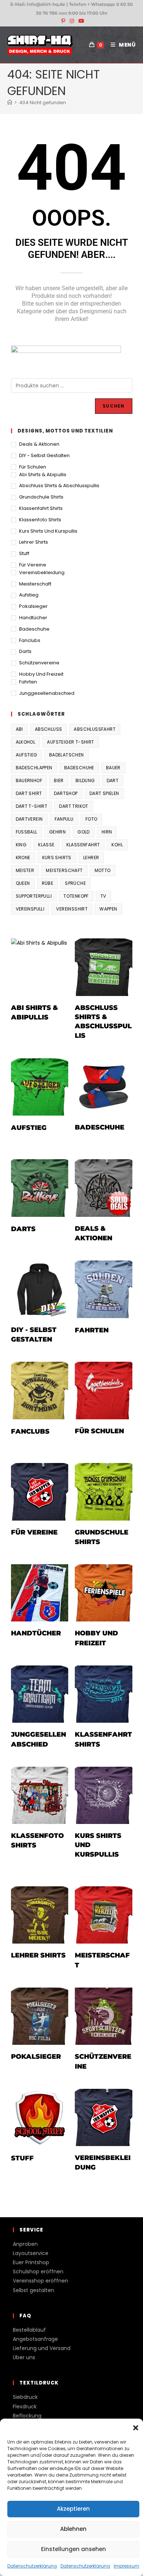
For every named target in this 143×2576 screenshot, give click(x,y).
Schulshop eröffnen (38, 2272)
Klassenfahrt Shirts (41, 508)
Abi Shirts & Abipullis (43, 475)
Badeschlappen (34, 768)
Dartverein (29, 819)
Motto (103, 870)
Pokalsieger (33, 606)
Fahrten (28, 682)
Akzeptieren (73, 2509)
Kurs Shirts (57, 858)
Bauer (113, 768)
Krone (23, 858)
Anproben (25, 2244)
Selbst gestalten (34, 2290)
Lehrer (91, 858)
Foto (91, 819)
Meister (25, 870)
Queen (23, 883)
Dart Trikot (74, 806)
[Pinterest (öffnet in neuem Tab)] (63, 21)
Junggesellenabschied (47, 693)
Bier (59, 780)
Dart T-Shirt (32, 806)
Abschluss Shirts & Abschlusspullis (59, 486)
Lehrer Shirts (34, 542)
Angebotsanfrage (35, 2339)
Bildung (85, 780)
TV (103, 896)
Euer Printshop (31, 2262)
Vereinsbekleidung (42, 572)
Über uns (24, 2357)
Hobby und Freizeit (41, 674)
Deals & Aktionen (39, 444)
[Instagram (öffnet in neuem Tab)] (72, 21)
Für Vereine (33, 565)
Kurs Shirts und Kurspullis (48, 531)
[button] (136, 2428)
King (21, 845)
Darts (25, 651)
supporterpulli (34, 896)
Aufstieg (29, 595)
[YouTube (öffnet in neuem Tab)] (80, 21)
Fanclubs (30, 640)
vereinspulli (30, 909)
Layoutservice (31, 2253)
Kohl (117, 845)
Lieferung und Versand (42, 2348)
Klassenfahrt (83, 845)
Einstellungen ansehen (74, 2549)
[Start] (10, 103)
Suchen (113, 406)
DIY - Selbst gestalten (44, 455)
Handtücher (33, 618)
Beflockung (27, 2416)
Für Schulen (33, 467)
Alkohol (26, 742)
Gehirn (57, 832)
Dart (113, 780)
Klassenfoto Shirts (40, 520)
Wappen (108, 909)
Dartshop (66, 793)
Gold (84, 832)
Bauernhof (29, 780)
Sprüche (75, 883)
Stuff (24, 553)
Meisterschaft (35, 584)
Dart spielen (104, 793)
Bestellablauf (29, 2330)
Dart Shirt (29, 793)
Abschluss (49, 729)
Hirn (107, 832)
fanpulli (64, 819)
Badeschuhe (34, 629)
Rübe (48, 883)
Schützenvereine (39, 663)
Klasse (46, 845)
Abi (19, 729)
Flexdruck (25, 2407)
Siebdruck (25, 2397)
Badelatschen (67, 755)
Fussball (27, 832)
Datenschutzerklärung (32, 2566)
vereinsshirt (72, 909)
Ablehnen (73, 2529)
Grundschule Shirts (41, 497)
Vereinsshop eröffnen (41, 2281)
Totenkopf (76, 896)
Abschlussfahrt (95, 729)
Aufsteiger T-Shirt (70, 742)
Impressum (126, 2566)
